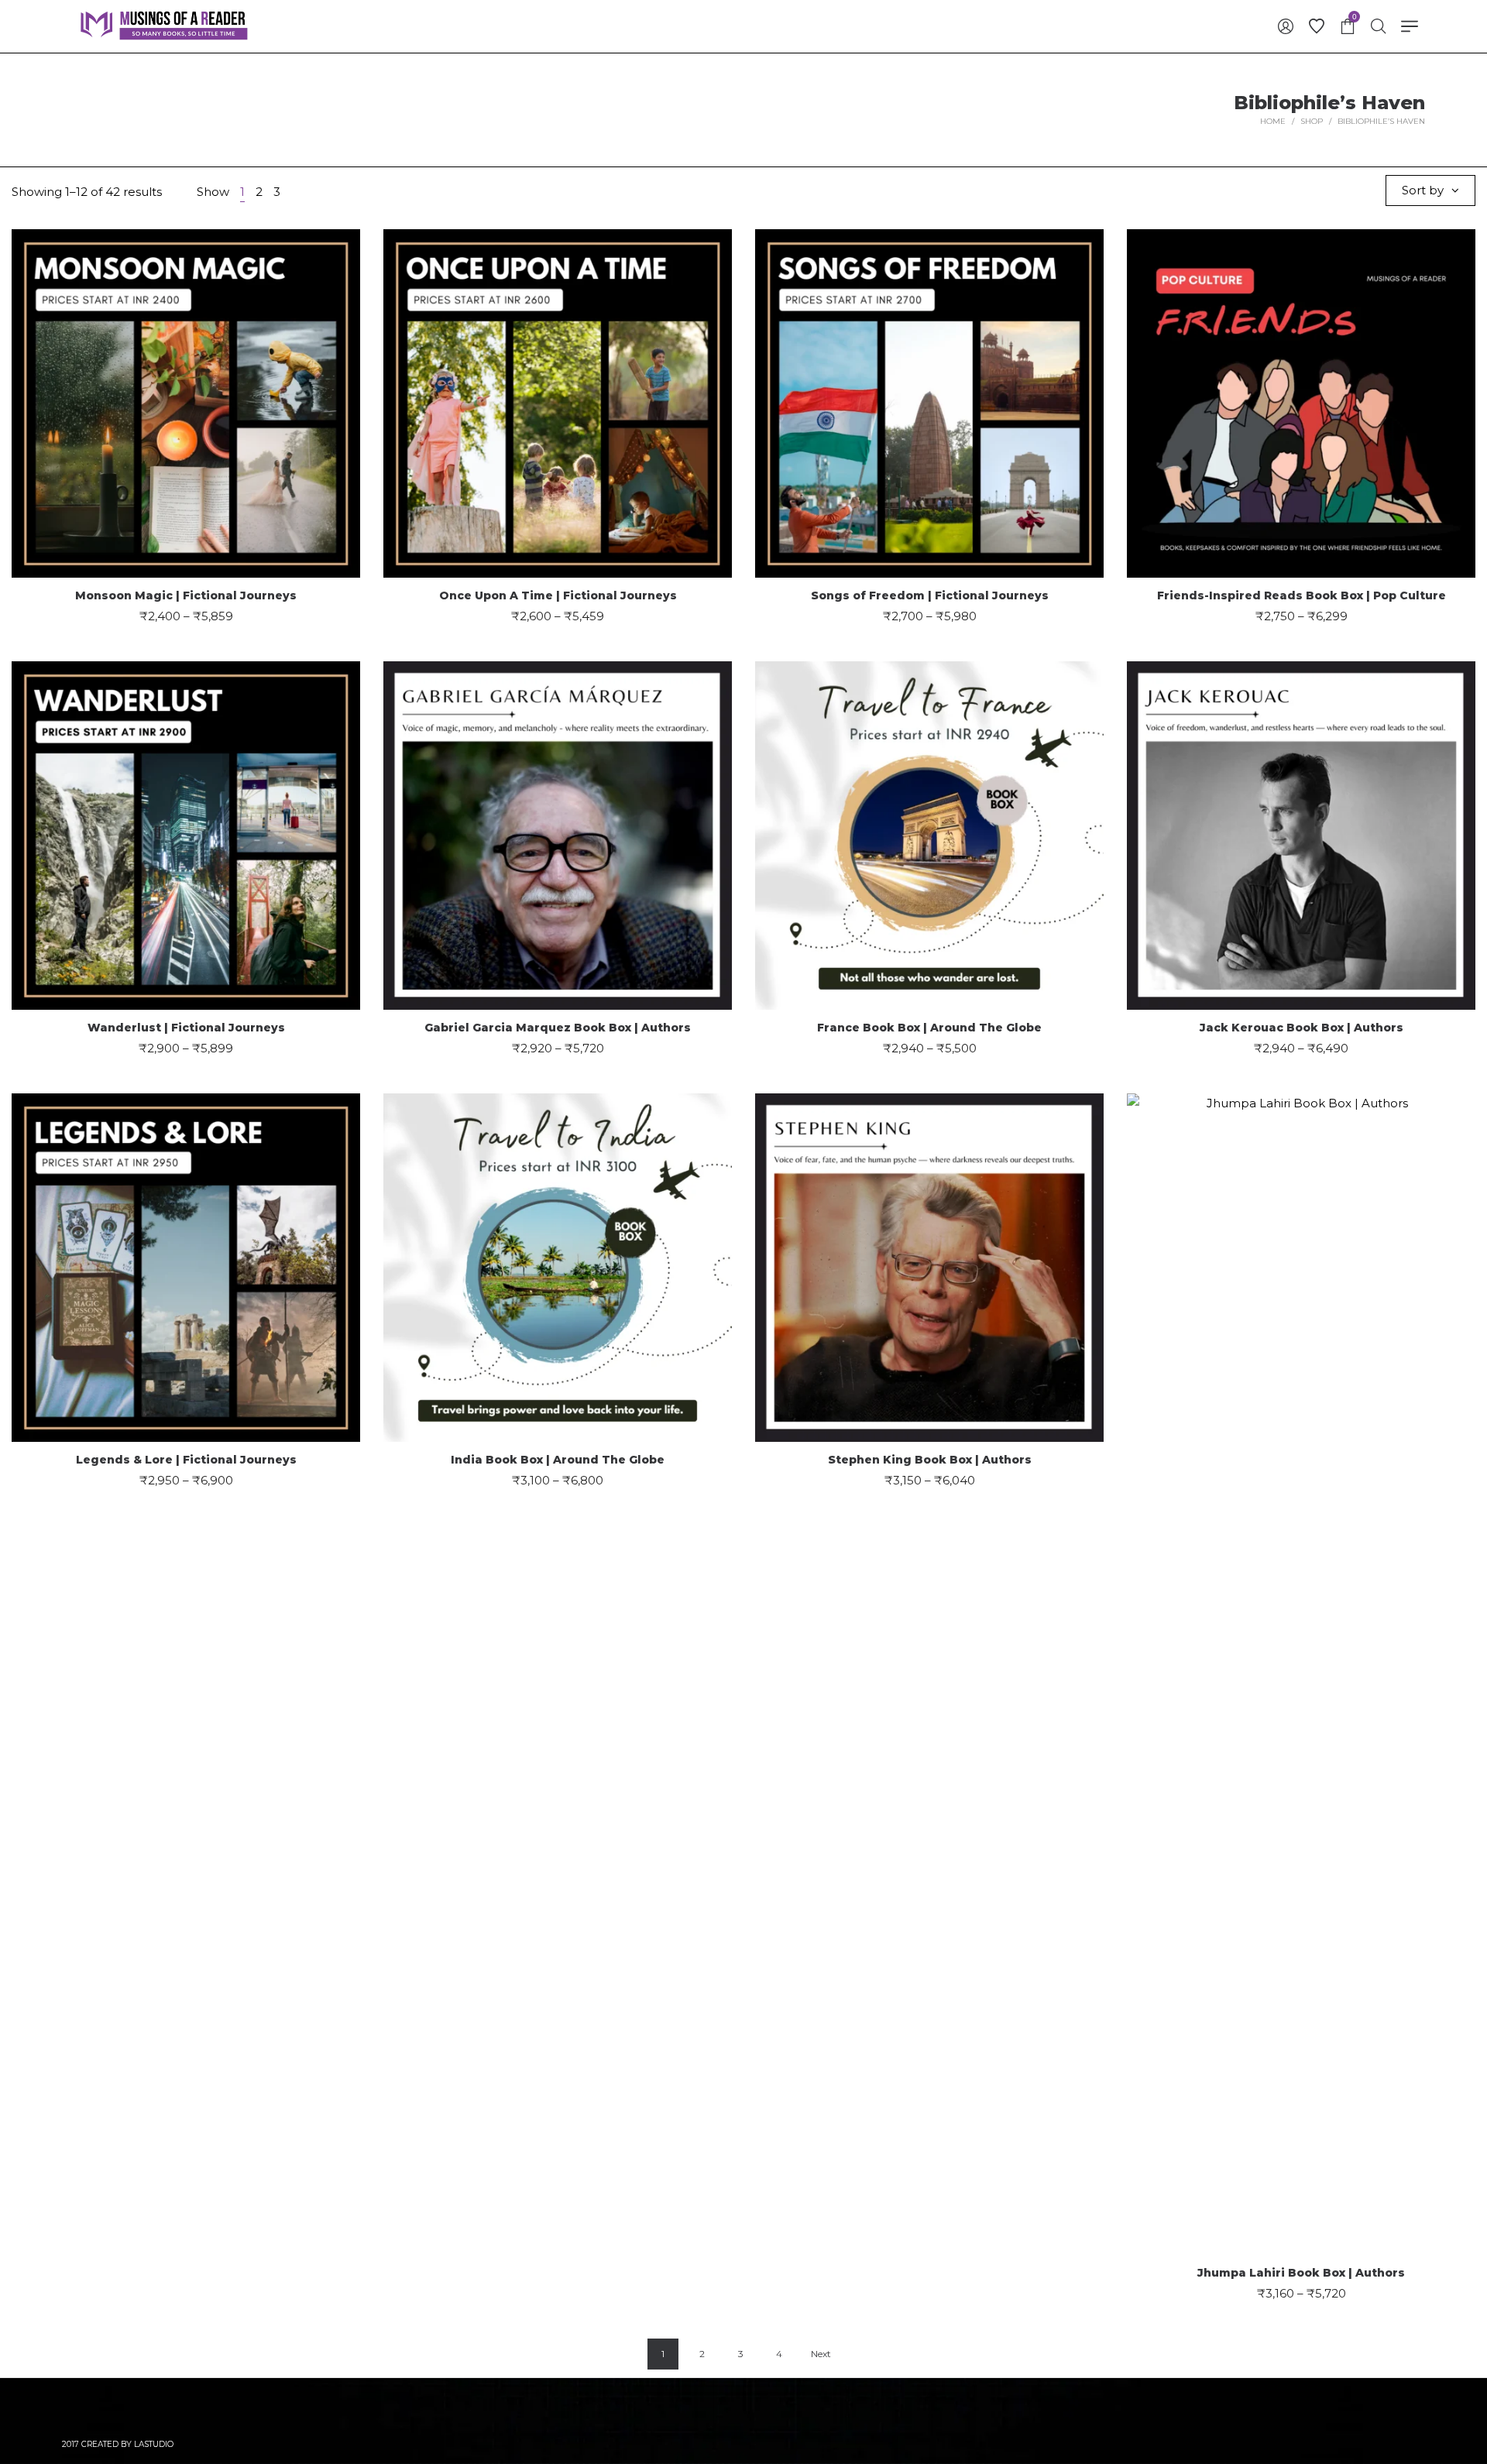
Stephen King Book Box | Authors (930, 1460)
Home (1273, 121)
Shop (1312, 121)
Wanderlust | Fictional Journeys (186, 1028)
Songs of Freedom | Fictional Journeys (930, 595)
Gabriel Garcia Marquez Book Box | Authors (558, 1028)
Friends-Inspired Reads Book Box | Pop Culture (1302, 595)
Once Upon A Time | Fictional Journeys (558, 595)
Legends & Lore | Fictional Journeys (186, 1460)
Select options (186, 453)
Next (821, 2354)
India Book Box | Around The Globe (558, 1460)
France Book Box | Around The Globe (929, 1028)
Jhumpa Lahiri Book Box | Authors (1301, 2273)
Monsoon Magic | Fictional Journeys (186, 595)
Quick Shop (186, 395)
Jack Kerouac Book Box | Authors (1302, 1028)
